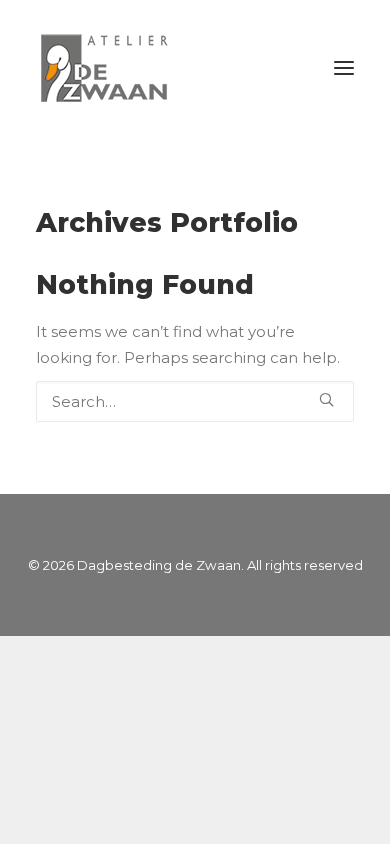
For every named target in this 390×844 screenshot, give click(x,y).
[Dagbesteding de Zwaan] (111, 68)
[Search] (195, 401)
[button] (344, 68)
